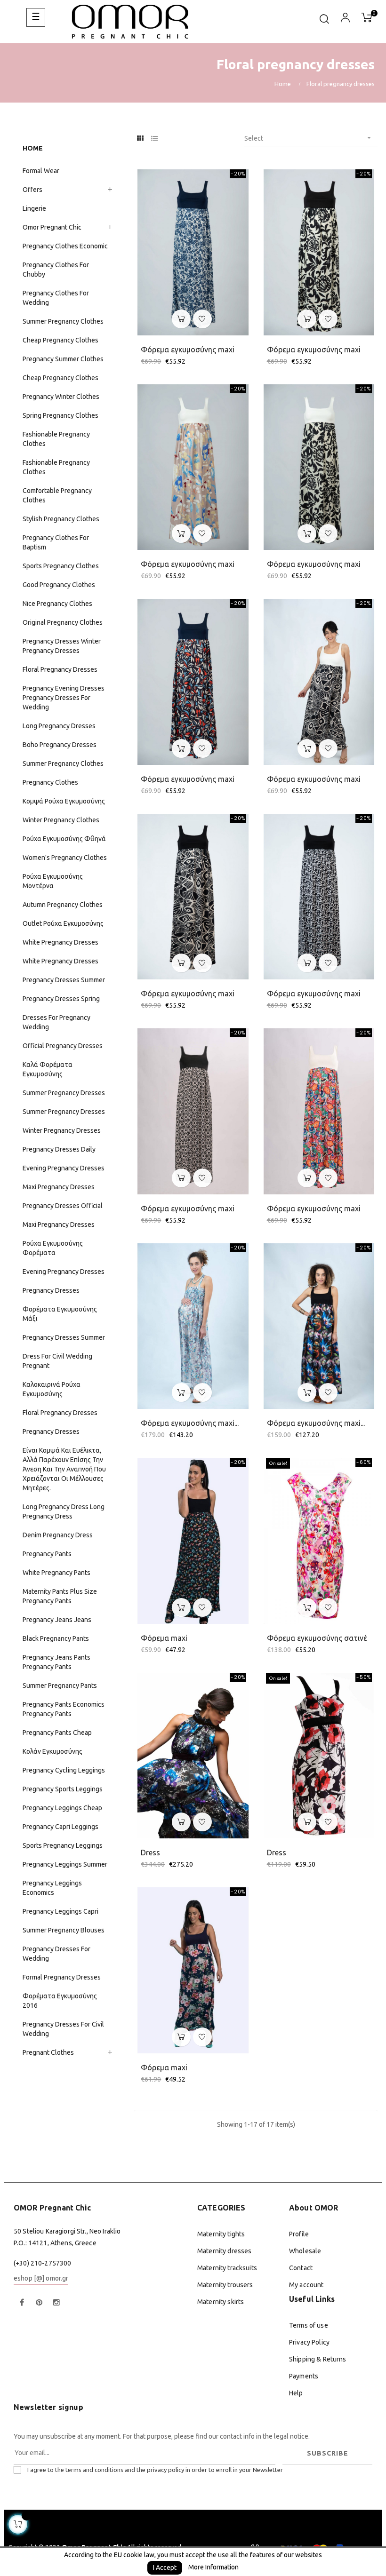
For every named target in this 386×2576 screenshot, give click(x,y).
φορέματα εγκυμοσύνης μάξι (60, 1314)
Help (296, 2393)
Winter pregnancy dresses (62, 1130)
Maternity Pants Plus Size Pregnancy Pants (60, 1596)
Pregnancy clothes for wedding (56, 298)
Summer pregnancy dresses (64, 1093)
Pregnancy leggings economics (52, 1888)
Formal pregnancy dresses (62, 1977)
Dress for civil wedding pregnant (57, 1361)
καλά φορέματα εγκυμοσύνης (48, 1069)
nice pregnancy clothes (57, 604)
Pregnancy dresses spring (61, 999)
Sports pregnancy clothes (61, 566)
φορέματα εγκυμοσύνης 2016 (60, 2001)
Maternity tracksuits (227, 2268)
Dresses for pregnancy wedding (56, 1022)
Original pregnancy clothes (63, 622)
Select (309, 138)
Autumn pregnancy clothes (63, 905)
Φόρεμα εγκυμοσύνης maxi (188, 350)
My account (306, 2285)
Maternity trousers (225, 2285)
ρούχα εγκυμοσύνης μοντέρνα (53, 881)
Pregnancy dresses (51, 1431)
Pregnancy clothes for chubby (56, 270)
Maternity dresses (224, 2251)
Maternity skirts (221, 2302)
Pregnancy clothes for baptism (56, 542)
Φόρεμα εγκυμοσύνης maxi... (190, 1423)
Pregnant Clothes (48, 2052)
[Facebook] (22, 2303)
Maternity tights (221, 2234)
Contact (301, 2268)
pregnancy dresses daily (59, 1149)
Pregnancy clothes (50, 782)
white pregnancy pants (56, 1573)
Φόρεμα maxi (164, 1638)
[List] (154, 139)
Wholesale (305, 2251)
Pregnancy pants (47, 1554)
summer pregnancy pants (60, 1686)
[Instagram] (56, 2303)
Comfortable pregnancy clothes (57, 495)
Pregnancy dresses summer (64, 980)
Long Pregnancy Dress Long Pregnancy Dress (64, 1511)
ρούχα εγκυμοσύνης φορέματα (53, 1248)
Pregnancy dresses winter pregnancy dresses (62, 646)
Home (33, 148)
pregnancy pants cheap (57, 1733)
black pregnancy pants (56, 1638)
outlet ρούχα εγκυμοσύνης (63, 923)
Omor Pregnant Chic (52, 227)
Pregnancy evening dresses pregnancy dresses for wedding (64, 698)
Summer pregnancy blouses (64, 1930)
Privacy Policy (309, 2342)
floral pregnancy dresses (60, 1413)
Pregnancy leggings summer (65, 1864)
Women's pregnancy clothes (65, 858)
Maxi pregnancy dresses (59, 1187)
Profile (299, 2234)
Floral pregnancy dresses (60, 669)
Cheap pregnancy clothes (60, 340)
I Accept (165, 2568)
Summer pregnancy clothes (63, 321)
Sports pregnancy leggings (63, 1845)
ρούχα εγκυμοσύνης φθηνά (64, 839)
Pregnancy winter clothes (61, 397)
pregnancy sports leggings (63, 1789)
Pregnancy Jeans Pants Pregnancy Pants (56, 1662)
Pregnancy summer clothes (63, 359)
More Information (213, 2567)
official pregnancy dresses (63, 1046)
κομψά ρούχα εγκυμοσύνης (64, 801)
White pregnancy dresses (60, 942)
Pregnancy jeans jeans (57, 1620)
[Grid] (140, 139)
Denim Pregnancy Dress (58, 1535)
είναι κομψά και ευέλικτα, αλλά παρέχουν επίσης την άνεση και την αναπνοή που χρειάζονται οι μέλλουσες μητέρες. (64, 1469)
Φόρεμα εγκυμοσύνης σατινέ (317, 1638)
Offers (32, 190)
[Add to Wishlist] (202, 319)
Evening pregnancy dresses (64, 1168)
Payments (304, 2376)
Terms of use (309, 2325)
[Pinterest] (39, 2303)
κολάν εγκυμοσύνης (52, 1751)
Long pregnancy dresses (59, 726)
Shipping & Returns (318, 2359)
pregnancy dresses (51, 1290)
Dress (150, 1852)
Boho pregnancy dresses (60, 745)
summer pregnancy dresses (64, 1112)
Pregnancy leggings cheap (62, 1808)
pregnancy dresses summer (64, 1337)
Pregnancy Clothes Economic (65, 246)
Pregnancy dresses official (63, 1206)
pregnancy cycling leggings (64, 1770)
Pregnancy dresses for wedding (56, 1954)
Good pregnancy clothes (59, 585)
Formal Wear (41, 171)
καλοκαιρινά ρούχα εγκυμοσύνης (52, 1389)
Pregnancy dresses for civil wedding (63, 2029)
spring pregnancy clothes (60, 415)
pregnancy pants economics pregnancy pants (64, 1709)
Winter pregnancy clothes (61, 820)
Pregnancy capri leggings (60, 1827)
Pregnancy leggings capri (60, 1911)
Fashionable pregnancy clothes (56, 439)
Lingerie (34, 208)
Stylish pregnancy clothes (61, 519)
